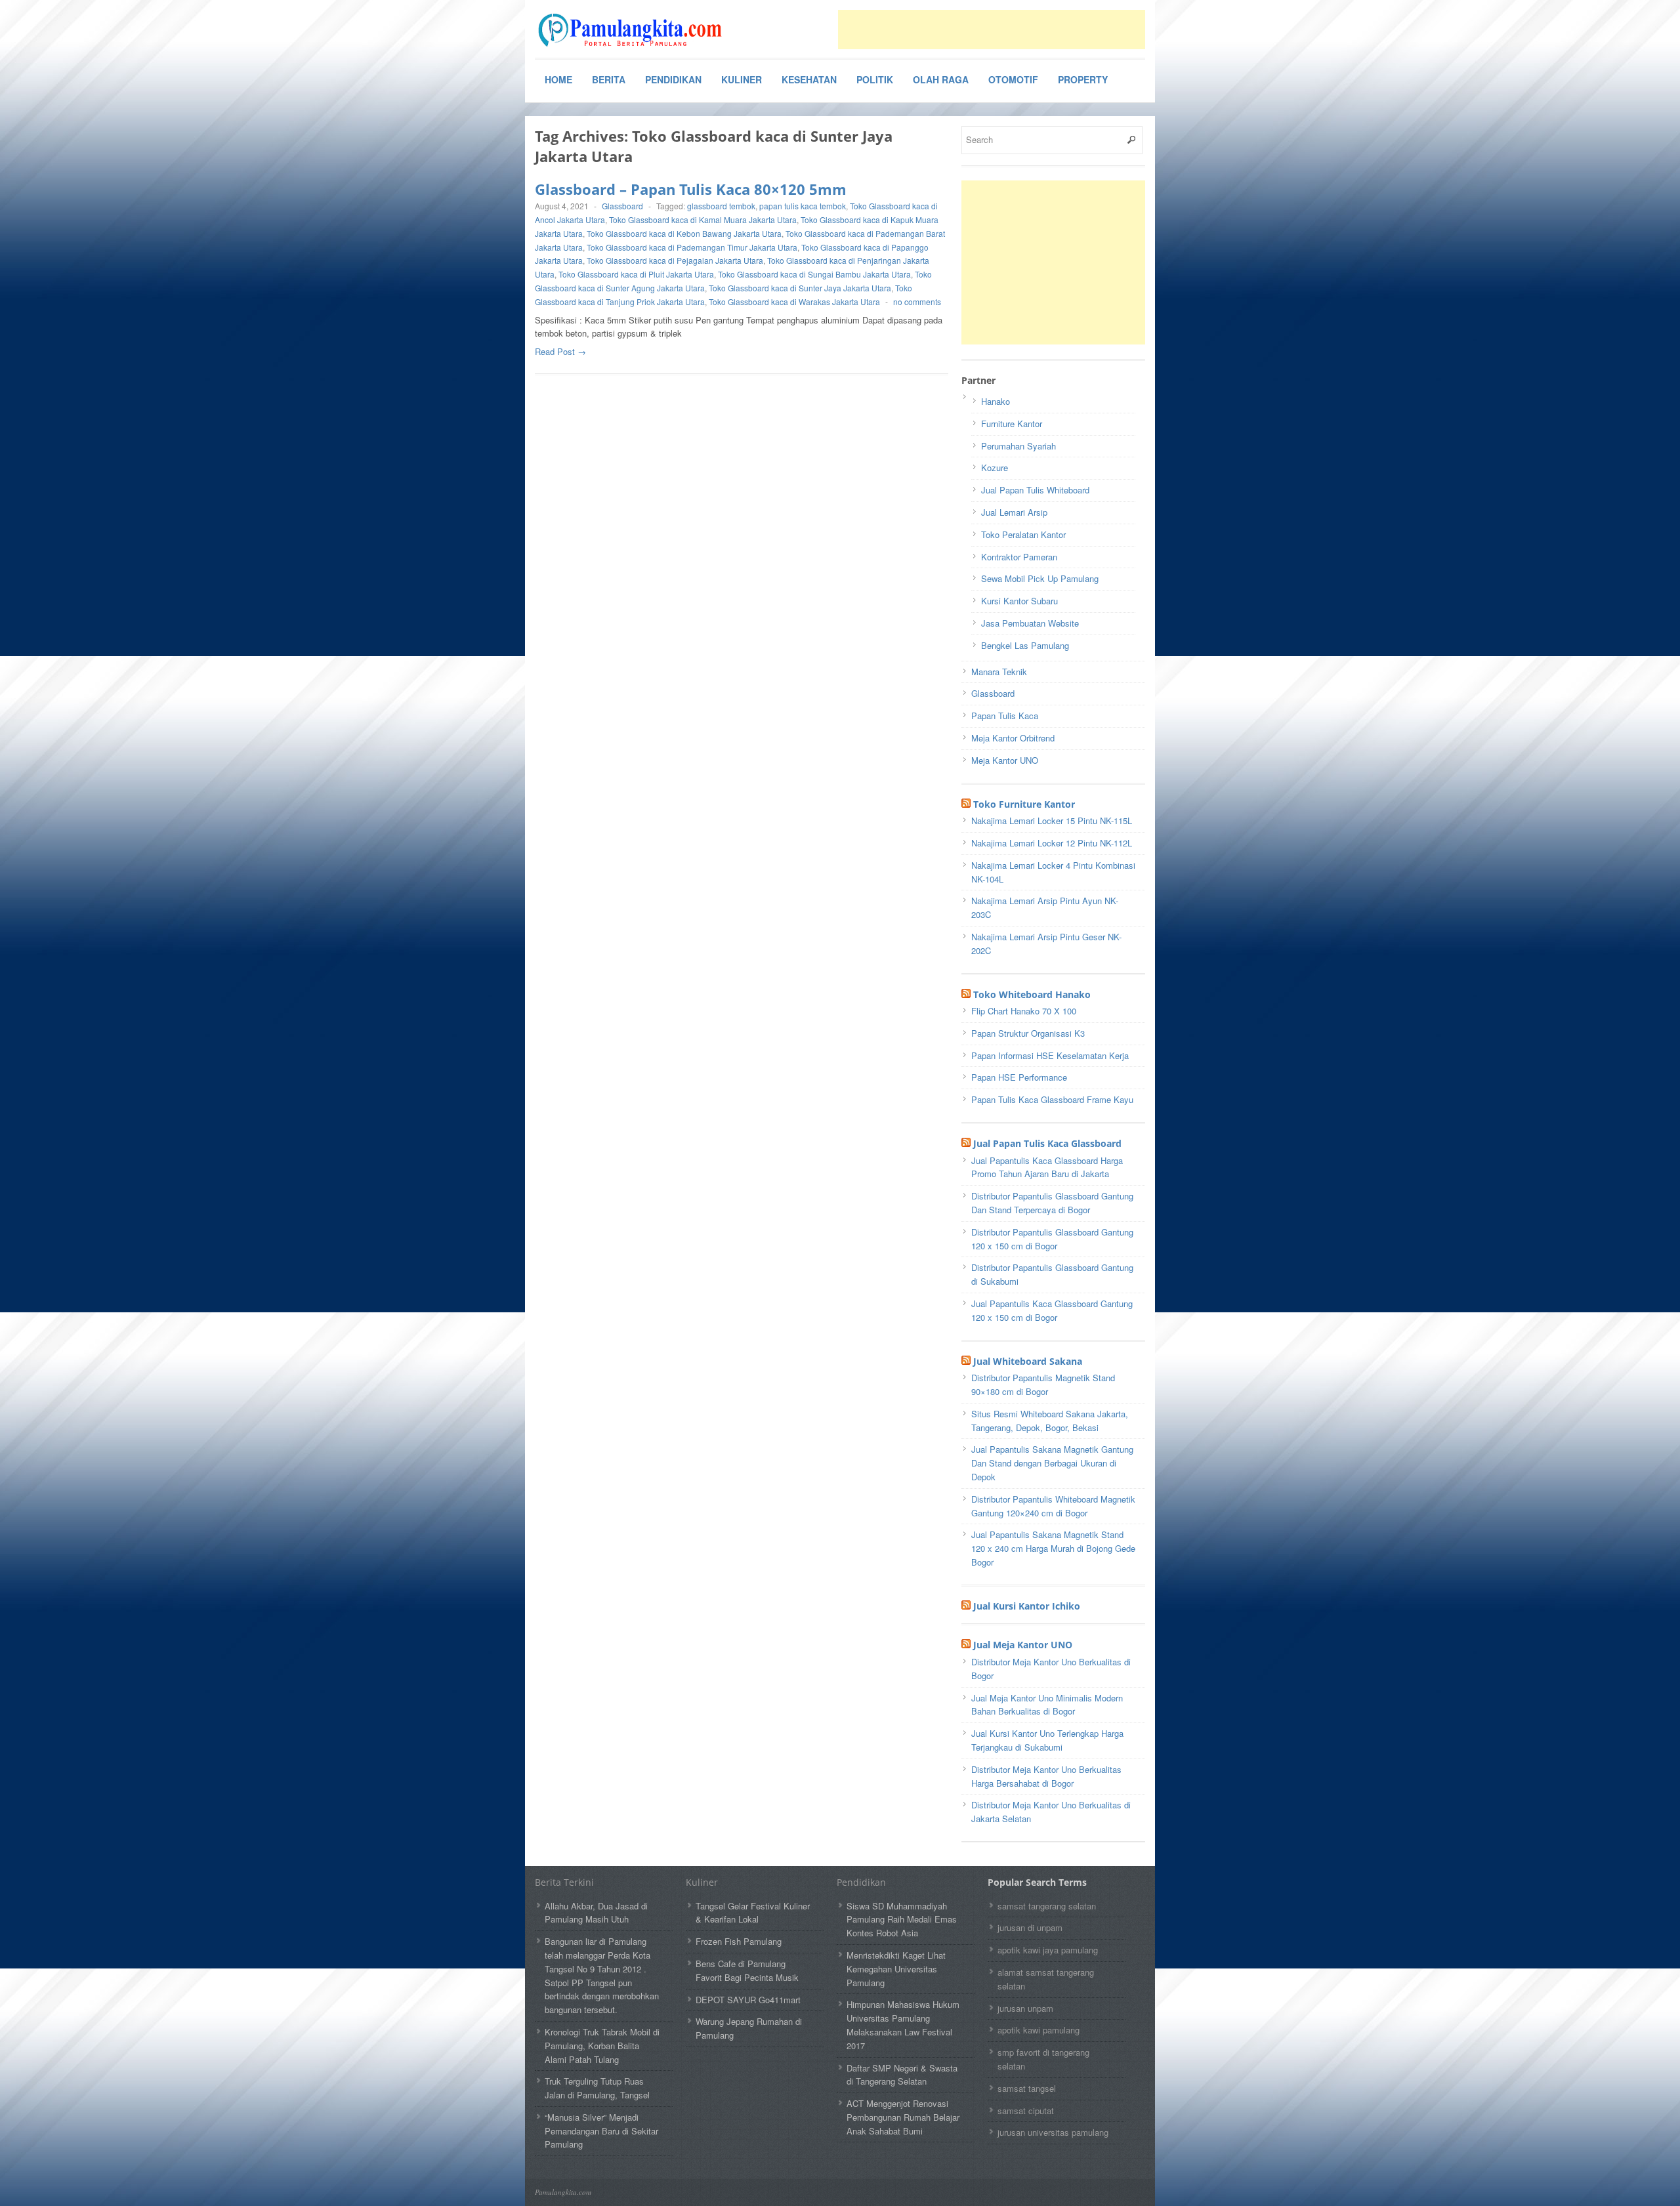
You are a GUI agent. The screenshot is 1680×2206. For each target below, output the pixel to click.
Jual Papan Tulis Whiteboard (1035, 490)
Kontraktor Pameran (1019, 557)
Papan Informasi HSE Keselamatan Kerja (1050, 1055)
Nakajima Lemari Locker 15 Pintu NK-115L (1052, 821)
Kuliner (742, 79)
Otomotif (1013, 79)
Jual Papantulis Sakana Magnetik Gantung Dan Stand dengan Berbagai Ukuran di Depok (1052, 1463)
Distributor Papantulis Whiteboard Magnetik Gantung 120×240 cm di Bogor (1053, 1506)
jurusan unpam (1025, 2008)
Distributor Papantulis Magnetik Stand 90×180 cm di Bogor (1043, 1384)
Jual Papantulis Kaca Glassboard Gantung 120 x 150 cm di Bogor (1052, 1310)
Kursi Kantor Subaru (1019, 601)
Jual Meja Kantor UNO (1023, 1645)
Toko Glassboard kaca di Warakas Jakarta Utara (794, 302)
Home (558, 79)
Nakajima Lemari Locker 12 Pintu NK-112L (1052, 843)
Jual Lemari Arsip (1014, 512)
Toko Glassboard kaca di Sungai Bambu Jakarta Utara (814, 274)
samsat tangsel (1027, 2088)
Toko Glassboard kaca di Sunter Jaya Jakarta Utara (800, 288)
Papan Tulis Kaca (1005, 716)
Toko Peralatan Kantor (1023, 534)
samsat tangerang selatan (1047, 1906)
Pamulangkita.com (563, 2192)
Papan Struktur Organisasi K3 (1028, 1033)
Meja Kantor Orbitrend (1013, 738)
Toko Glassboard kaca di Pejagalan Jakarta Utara (675, 260)
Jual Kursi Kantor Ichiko (1027, 1606)
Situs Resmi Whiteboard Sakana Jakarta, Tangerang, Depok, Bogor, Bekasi (1050, 1421)
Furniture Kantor (1012, 424)
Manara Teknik (999, 672)
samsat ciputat (1026, 2111)
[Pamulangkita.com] (633, 30)
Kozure (995, 468)
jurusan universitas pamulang (1053, 2132)
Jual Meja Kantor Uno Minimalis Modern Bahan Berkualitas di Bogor (1047, 1705)
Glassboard (622, 206)
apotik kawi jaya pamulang (1048, 1950)
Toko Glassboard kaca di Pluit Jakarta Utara (636, 274)
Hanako (996, 401)
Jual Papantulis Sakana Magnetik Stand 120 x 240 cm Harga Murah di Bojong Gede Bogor (1053, 1548)
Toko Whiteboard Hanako (1032, 994)
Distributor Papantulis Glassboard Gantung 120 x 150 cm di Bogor (1052, 1239)
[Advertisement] (992, 30)
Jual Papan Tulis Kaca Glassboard (1047, 1143)
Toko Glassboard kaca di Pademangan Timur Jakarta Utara (692, 247)
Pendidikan (673, 79)
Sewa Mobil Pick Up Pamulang (1040, 578)
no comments (917, 302)
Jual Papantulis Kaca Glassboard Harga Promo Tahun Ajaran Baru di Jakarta (1047, 1167)
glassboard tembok (721, 206)
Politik (875, 79)
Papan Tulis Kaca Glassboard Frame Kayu (1052, 1099)
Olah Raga (941, 79)
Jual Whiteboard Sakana (1028, 1361)
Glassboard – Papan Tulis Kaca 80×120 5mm (691, 189)
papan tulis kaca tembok (803, 206)
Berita (609, 79)
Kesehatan (809, 79)
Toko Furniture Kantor (1024, 804)
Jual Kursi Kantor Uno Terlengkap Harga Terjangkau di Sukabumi (1047, 1740)
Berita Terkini (564, 1882)
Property (1083, 79)
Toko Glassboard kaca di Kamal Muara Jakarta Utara (703, 219)
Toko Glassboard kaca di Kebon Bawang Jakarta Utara (684, 233)
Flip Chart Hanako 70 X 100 (1024, 1011)
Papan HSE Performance (1019, 1077)
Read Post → (560, 351)
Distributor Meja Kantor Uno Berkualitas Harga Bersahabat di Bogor (1046, 1776)
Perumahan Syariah (1018, 446)
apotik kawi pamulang (1039, 2030)
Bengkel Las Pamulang (1025, 645)
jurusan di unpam (1030, 1927)
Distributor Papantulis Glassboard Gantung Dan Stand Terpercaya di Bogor (1052, 1203)
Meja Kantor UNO (1005, 760)
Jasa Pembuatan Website (1030, 623)
